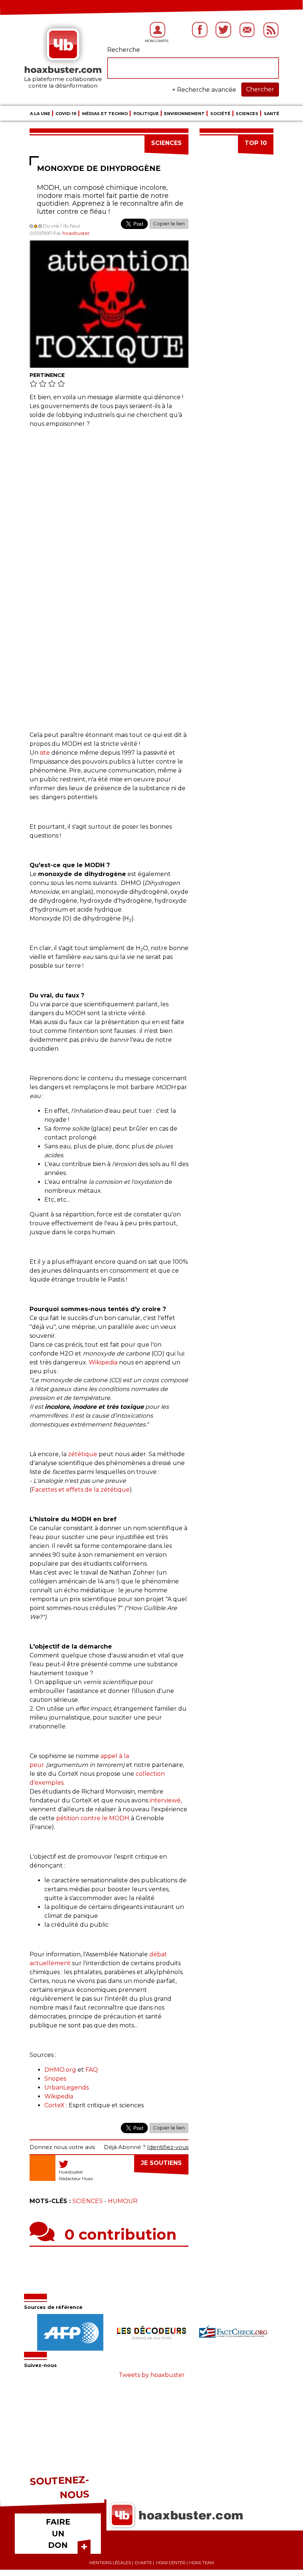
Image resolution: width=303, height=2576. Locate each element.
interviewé (165, 1800)
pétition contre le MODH (93, 1818)
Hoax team (202, 2563)
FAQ (92, 2070)
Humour (123, 2201)
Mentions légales (110, 2563)
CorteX (55, 2105)
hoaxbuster (76, 233)
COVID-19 (66, 114)
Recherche (124, 50)
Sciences (247, 114)
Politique (146, 114)
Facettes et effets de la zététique (81, 1490)
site (45, 753)
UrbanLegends (67, 2087)
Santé (272, 114)
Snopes (55, 2079)
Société (220, 114)
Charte (143, 2563)
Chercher (260, 89)
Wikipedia (103, 1362)
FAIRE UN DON (58, 2533)
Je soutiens (161, 2163)
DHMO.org (60, 2070)
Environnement (184, 114)
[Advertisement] (109, 502)
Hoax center (171, 2563)
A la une (40, 114)
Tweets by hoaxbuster (152, 2375)
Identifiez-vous (168, 2147)
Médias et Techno (105, 114)
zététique (83, 1454)
